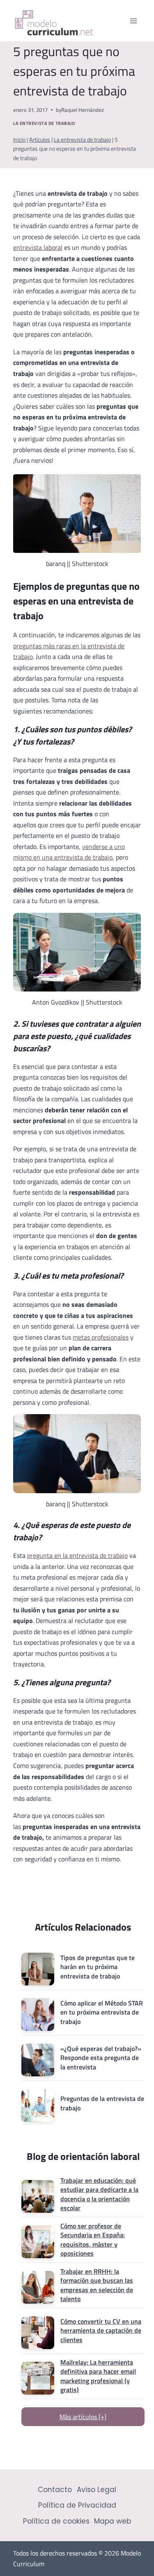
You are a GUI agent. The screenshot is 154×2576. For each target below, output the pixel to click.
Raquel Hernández (83, 110)
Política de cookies (56, 2521)
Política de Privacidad (77, 2505)
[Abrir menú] (133, 21)
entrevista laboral (38, 247)
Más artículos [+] (83, 2417)
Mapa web (113, 2521)
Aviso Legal (97, 2490)
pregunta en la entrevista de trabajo (77, 1555)
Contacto (55, 2490)
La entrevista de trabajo (44, 123)
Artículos (40, 140)
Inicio (19, 140)
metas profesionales (101, 1337)
